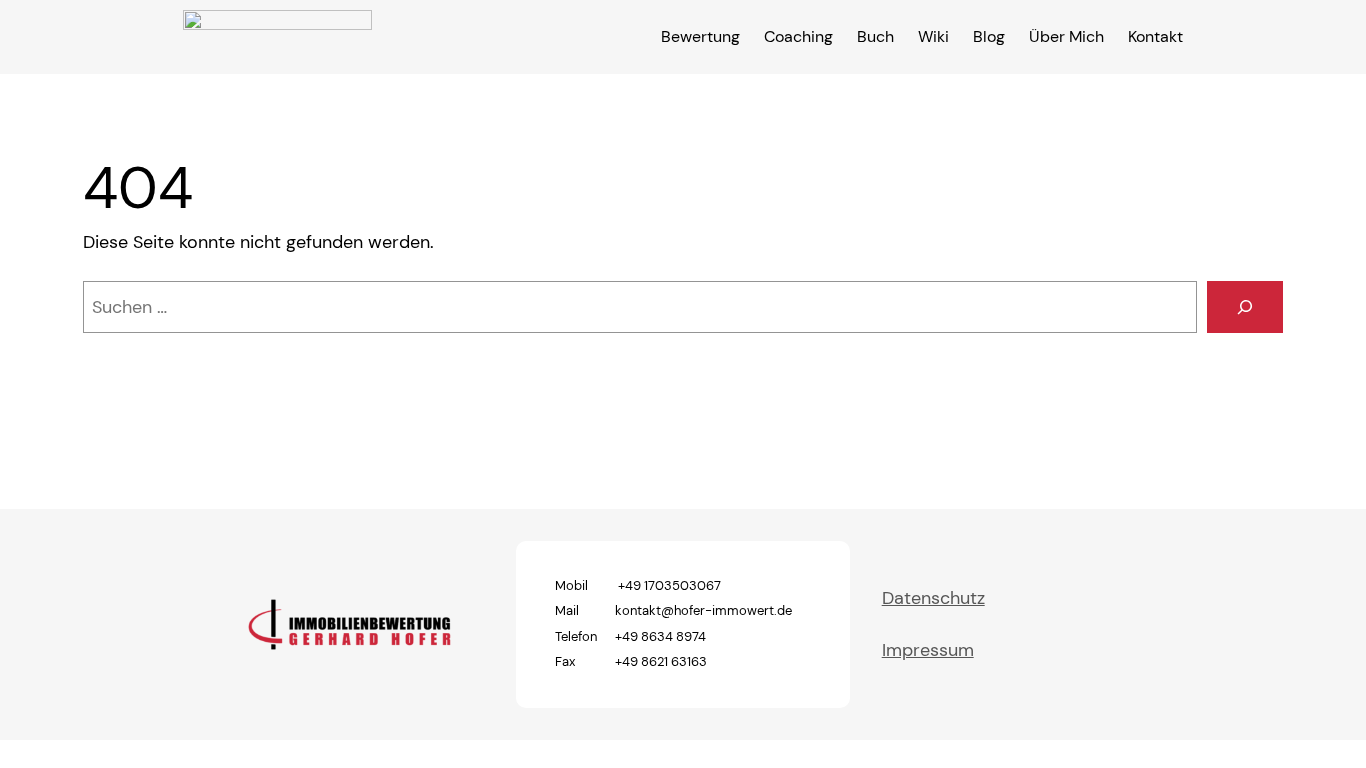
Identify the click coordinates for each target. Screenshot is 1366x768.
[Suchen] (1245, 307)
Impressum (928, 650)
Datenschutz (933, 598)
